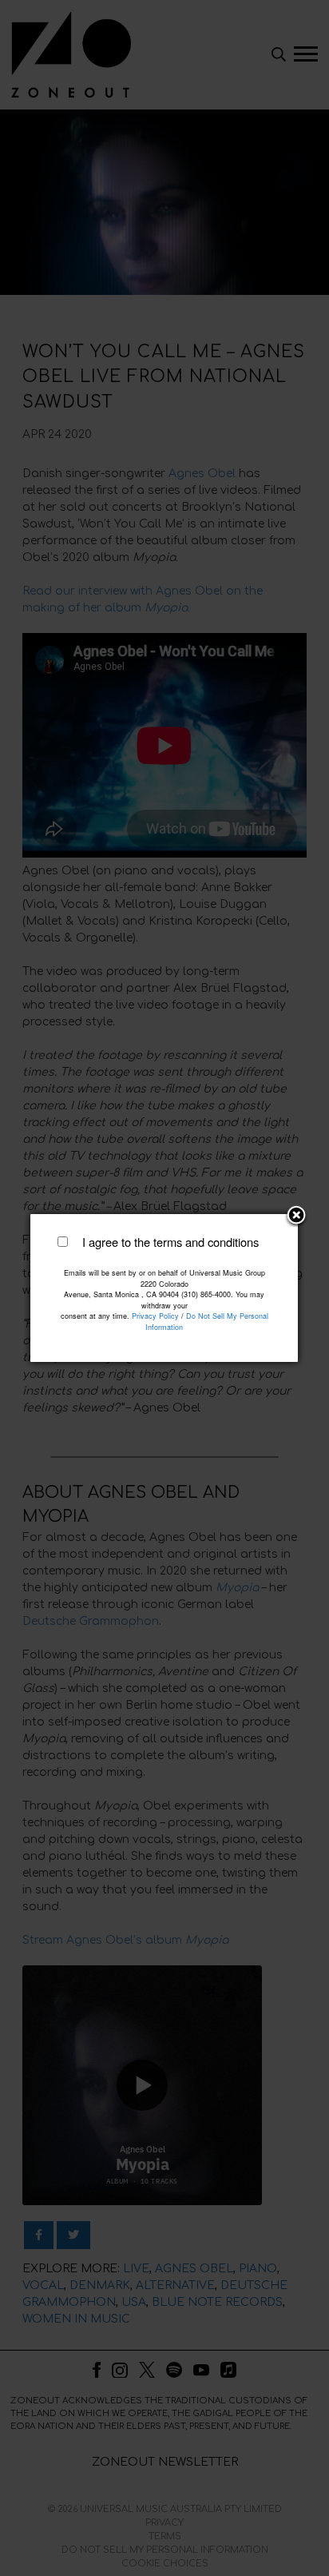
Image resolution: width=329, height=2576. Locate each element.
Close (296, 1216)
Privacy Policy (155, 1316)
